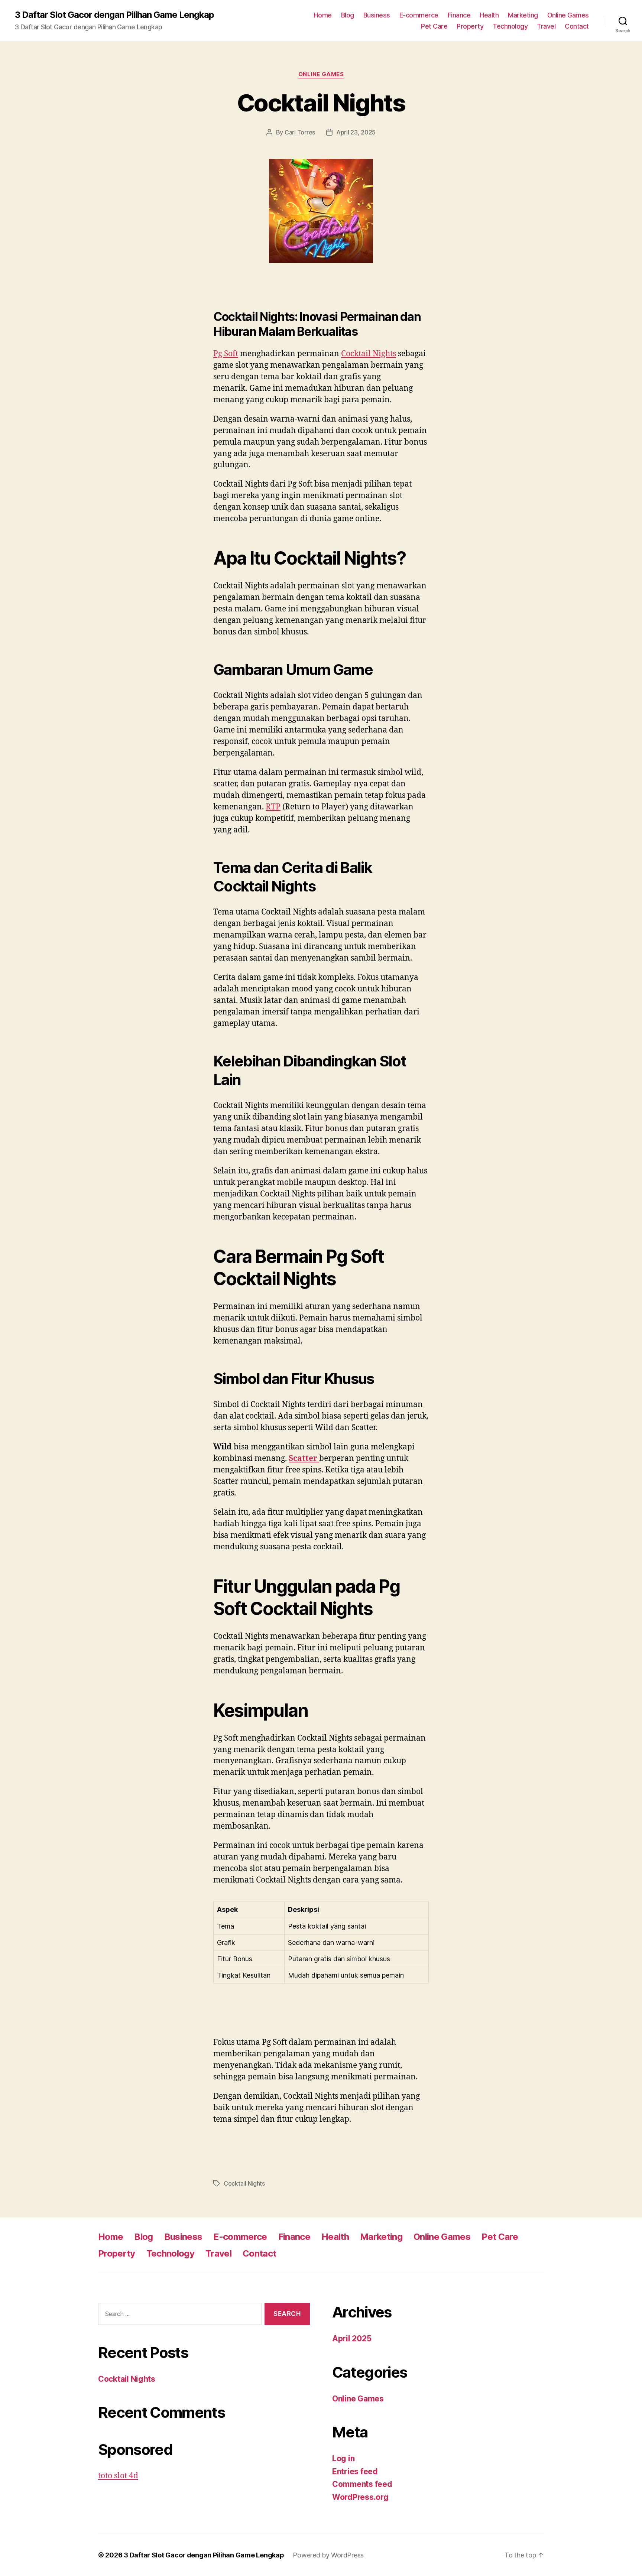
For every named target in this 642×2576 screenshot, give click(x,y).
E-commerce (419, 15)
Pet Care (434, 26)
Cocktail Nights (321, 103)
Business (377, 15)
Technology (510, 26)
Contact (577, 26)
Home (323, 15)
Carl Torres (300, 132)
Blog (348, 15)
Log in (343, 2458)
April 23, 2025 (356, 132)
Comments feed (362, 2484)
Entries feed (355, 2471)
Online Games (568, 15)
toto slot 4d (118, 2476)
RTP (273, 807)
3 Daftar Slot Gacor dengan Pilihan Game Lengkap (114, 15)
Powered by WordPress (328, 2555)
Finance (459, 15)
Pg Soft (226, 354)
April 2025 (352, 2338)
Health (489, 15)
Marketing (523, 15)
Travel (546, 26)
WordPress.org (360, 2497)
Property (470, 26)
